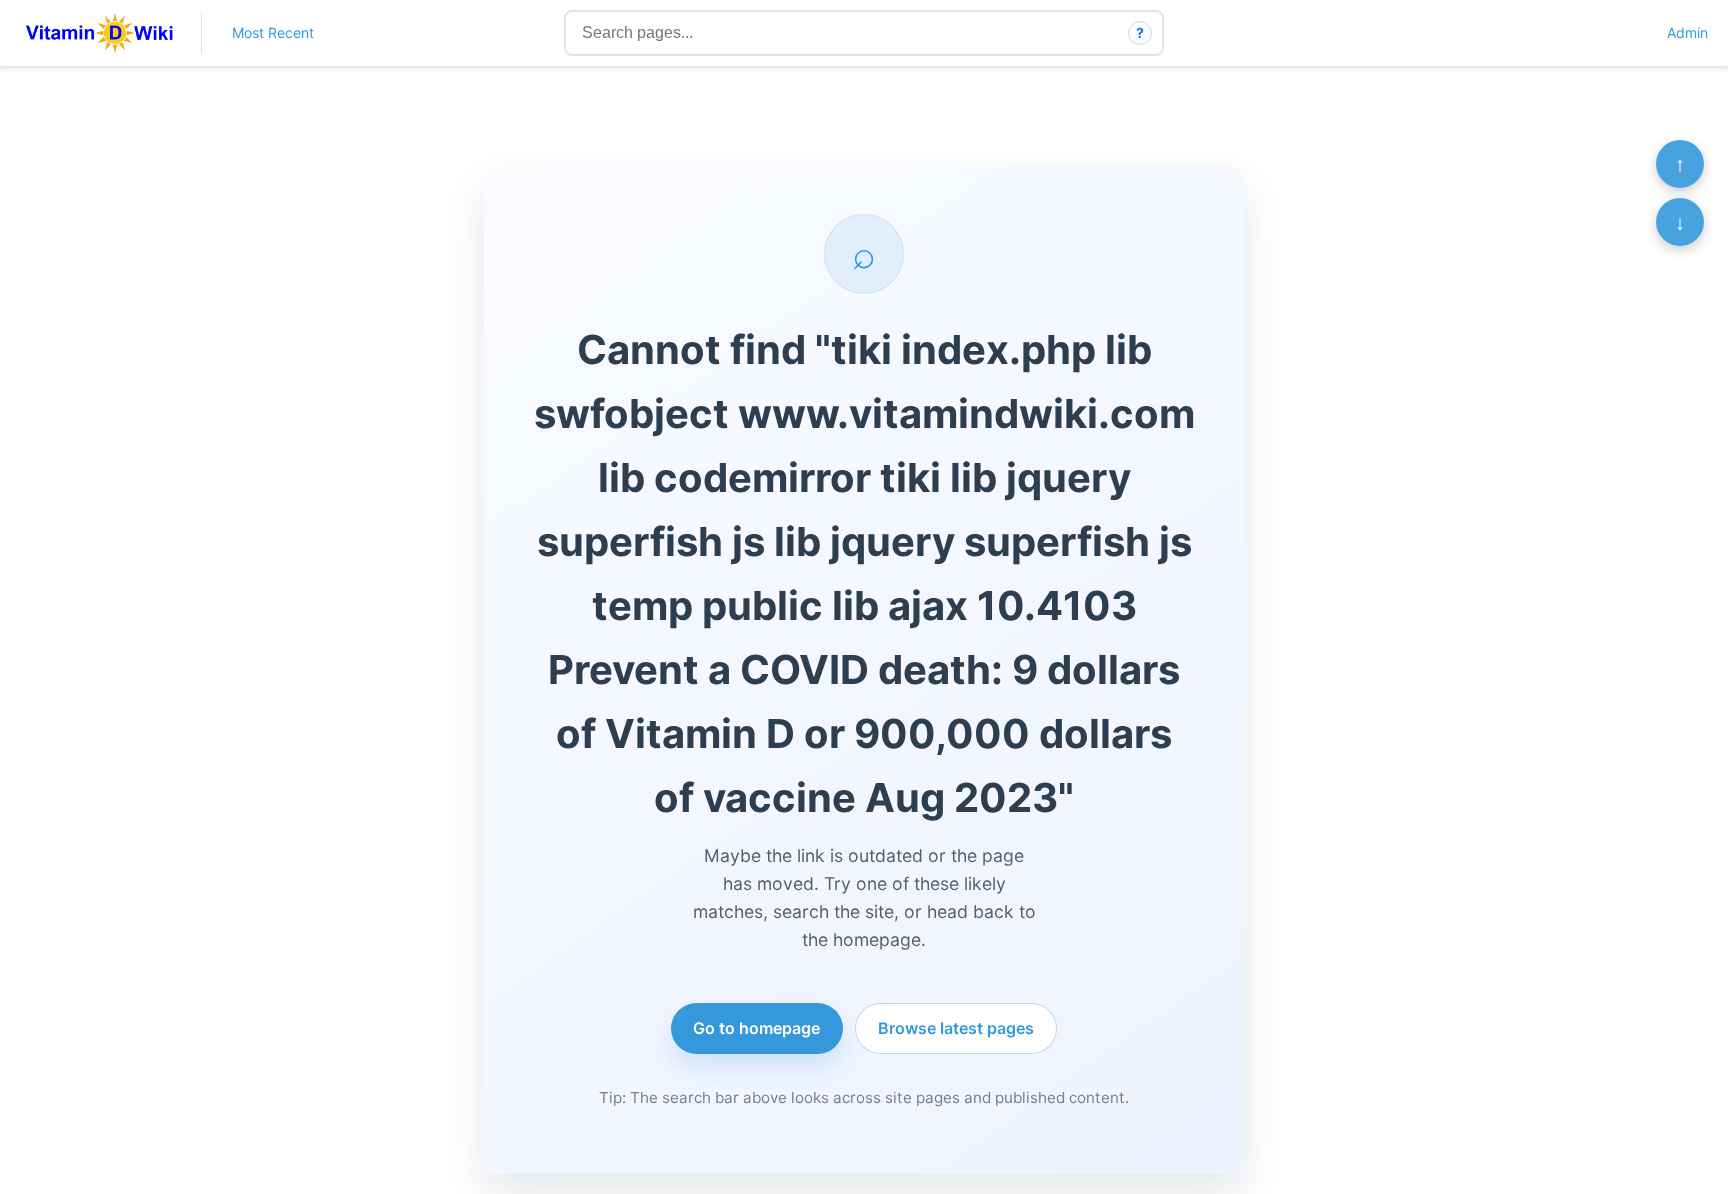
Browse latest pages (956, 1028)
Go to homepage (756, 1028)
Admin (1687, 32)
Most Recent (273, 32)
